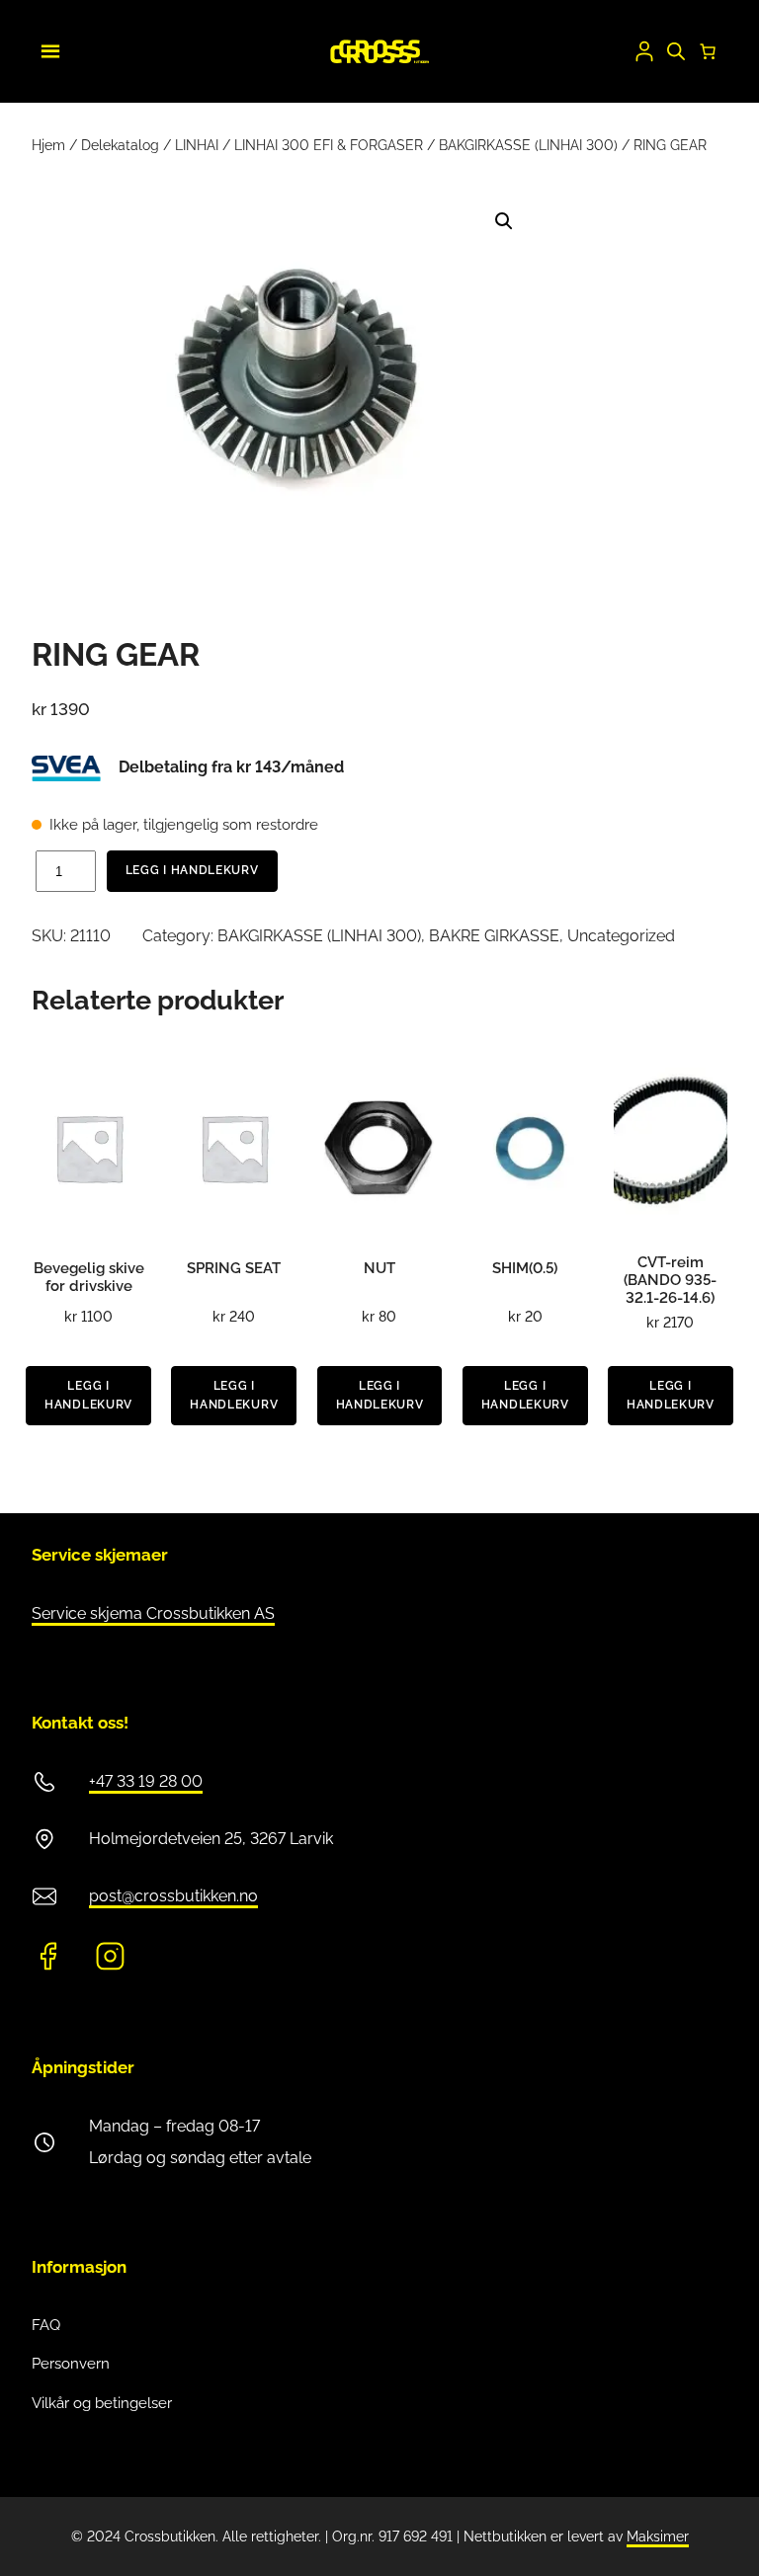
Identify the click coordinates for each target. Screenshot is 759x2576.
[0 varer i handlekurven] (708, 51)
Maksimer (658, 2536)
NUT (379, 1268)
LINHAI (197, 145)
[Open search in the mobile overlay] (676, 51)
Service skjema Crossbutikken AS (153, 1613)
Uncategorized (621, 936)
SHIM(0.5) (525, 1268)
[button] (504, 221)
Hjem (48, 145)
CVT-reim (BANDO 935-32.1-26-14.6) (670, 1280)
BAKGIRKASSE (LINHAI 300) (528, 145)
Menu (47, 48)
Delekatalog (120, 145)
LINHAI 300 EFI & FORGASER (329, 145)
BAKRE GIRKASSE (494, 936)
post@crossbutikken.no (173, 1896)
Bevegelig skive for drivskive (89, 1277)
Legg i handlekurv (192, 870)
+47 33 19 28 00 (146, 1781)
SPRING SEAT (234, 1268)
